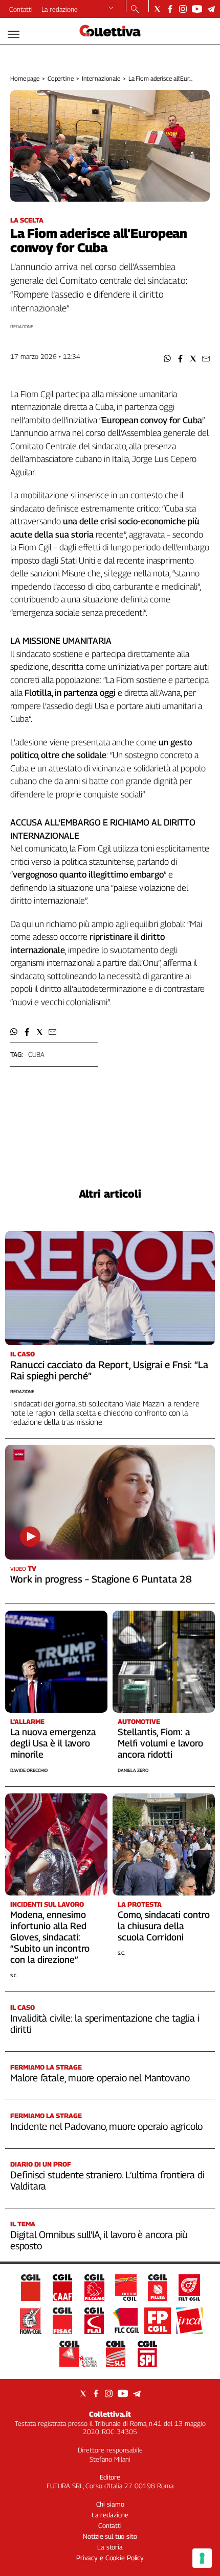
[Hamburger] (14, 34)
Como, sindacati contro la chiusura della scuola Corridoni (164, 1926)
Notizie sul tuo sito (110, 2536)
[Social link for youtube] (197, 9)
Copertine (61, 78)
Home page (25, 78)
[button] (168, 359)
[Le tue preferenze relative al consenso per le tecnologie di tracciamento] (202, 2558)
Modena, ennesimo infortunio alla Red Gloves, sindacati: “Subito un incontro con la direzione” (50, 1937)
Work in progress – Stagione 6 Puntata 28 (101, 1579)
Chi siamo (110, 2504)
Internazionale (101, 78)
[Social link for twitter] (157, 9)
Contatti (21, 9)
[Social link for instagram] (183, 9)
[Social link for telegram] (211, 9)
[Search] (135, 10)
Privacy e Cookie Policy (110, 2558)
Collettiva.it (110, 2414)
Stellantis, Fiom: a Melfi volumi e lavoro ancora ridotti (160, 1743)
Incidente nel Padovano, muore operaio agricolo (106, 2126)
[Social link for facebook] (170, 9)
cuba (36, 1054)
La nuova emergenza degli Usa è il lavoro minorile (53, 1743)
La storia (110, 2547)
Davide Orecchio (29, 1770)
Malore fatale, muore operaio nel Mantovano (100, 2078)
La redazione (60, 9)
